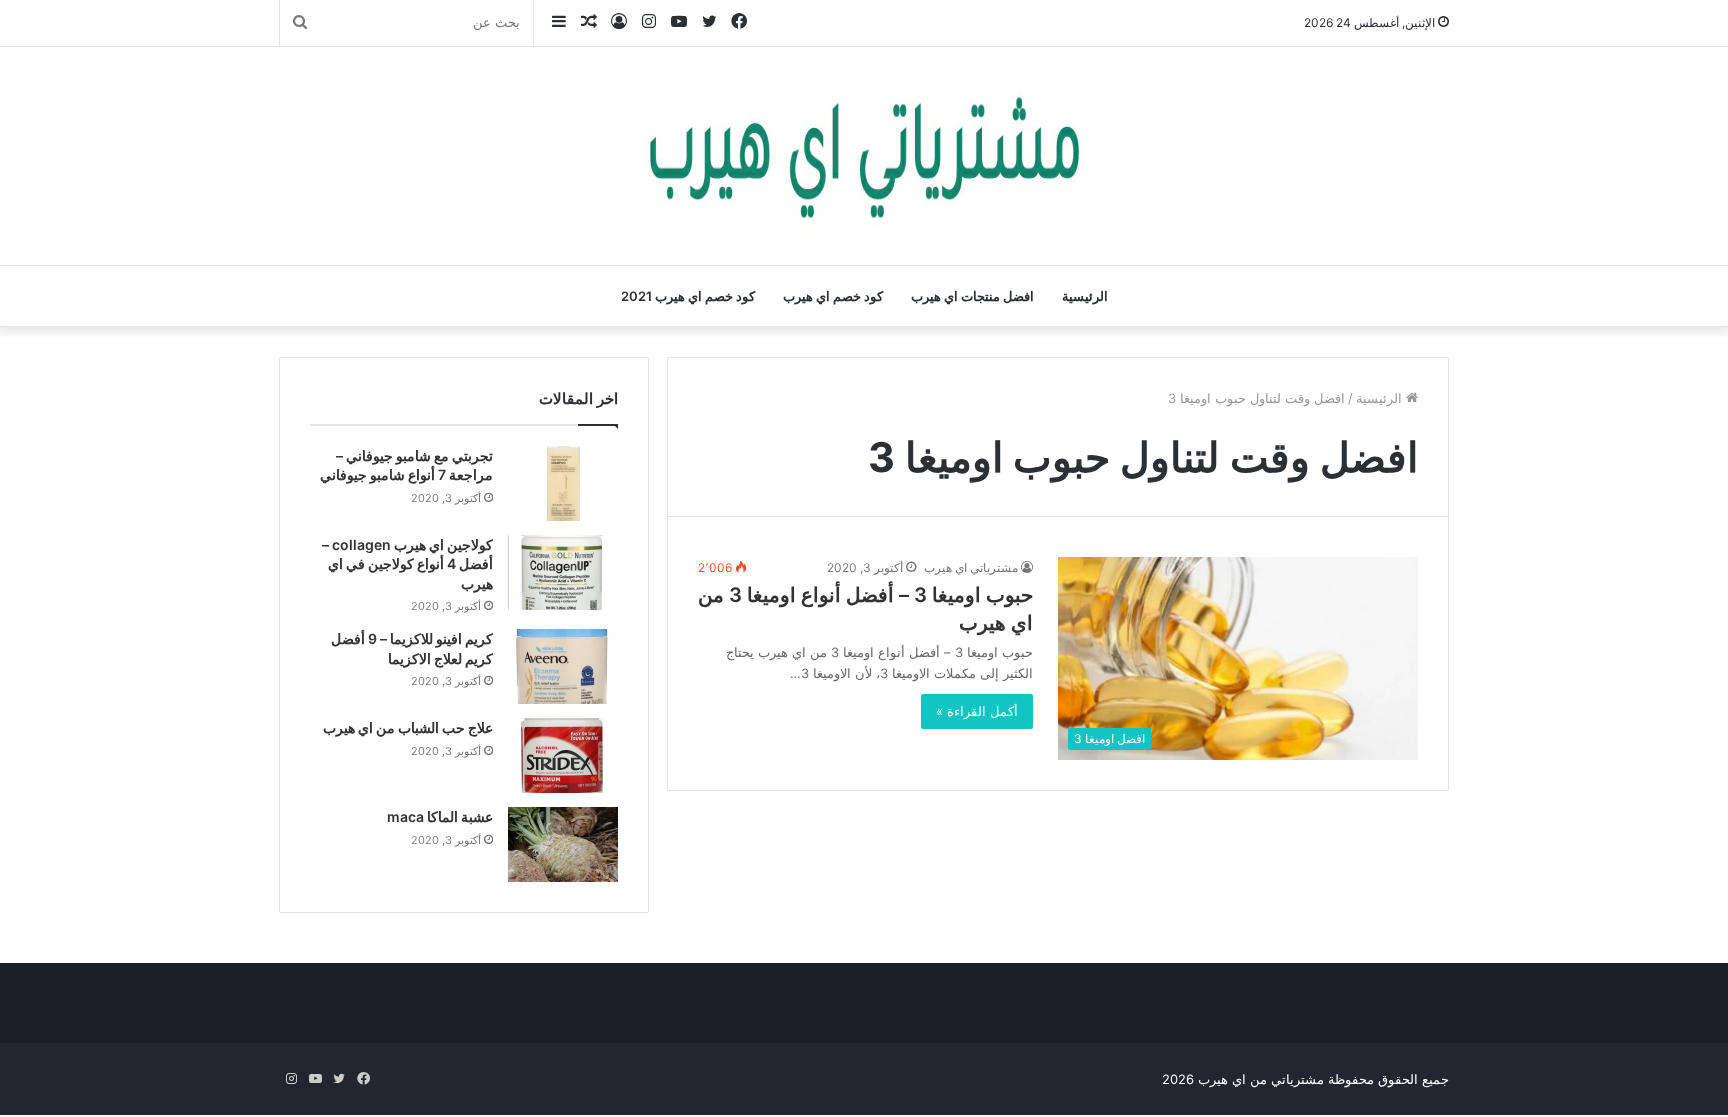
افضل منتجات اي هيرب (972, 296)
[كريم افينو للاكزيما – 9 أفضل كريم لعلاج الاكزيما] (563, 666)
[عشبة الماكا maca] (563, 844)
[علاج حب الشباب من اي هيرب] (563, 755)
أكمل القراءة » (977, 711)
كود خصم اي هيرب (833, 296)
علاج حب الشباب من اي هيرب (408, 727)
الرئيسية (1085, 296)
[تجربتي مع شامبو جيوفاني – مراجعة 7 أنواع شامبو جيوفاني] (563, 483)
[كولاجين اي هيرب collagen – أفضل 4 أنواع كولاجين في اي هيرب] (563, 572)
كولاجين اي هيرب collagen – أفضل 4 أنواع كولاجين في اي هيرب (407, 564)
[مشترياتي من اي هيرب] (864, 156)
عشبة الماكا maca (440, 816)
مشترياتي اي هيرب (971, 567)
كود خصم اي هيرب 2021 (688, 296)
